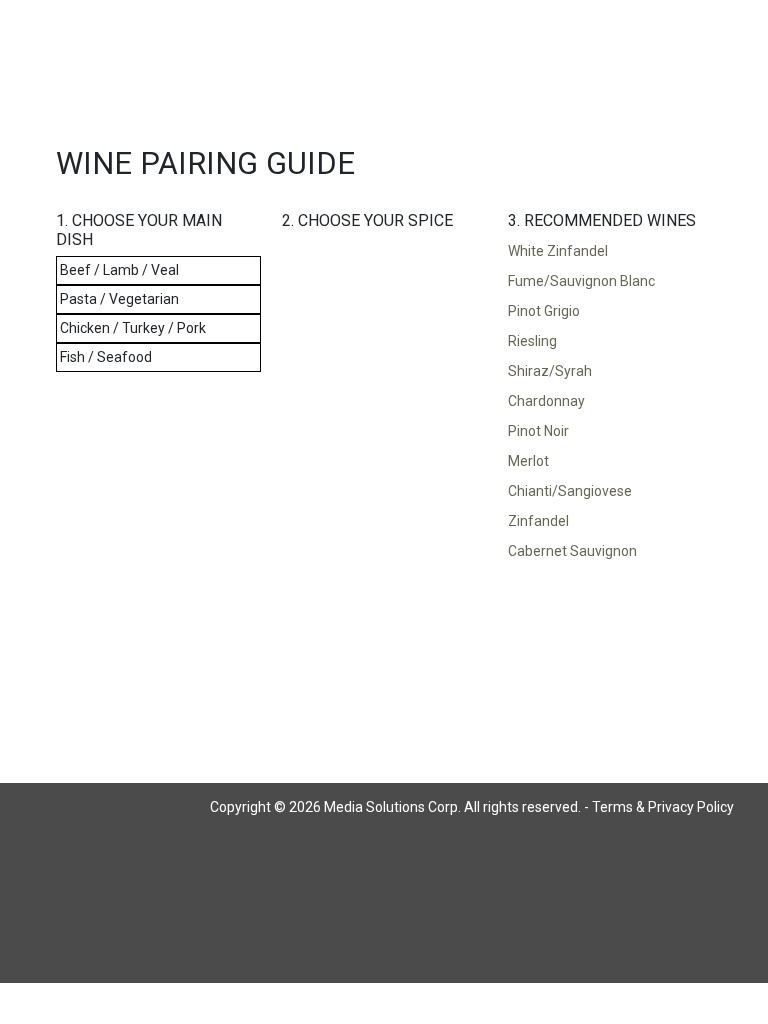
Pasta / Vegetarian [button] (119, 299)
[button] (610, 252)
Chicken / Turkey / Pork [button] (133, 328)
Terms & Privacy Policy (663, 807)
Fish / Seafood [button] (106, 357)
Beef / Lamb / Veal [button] (119, 270)
